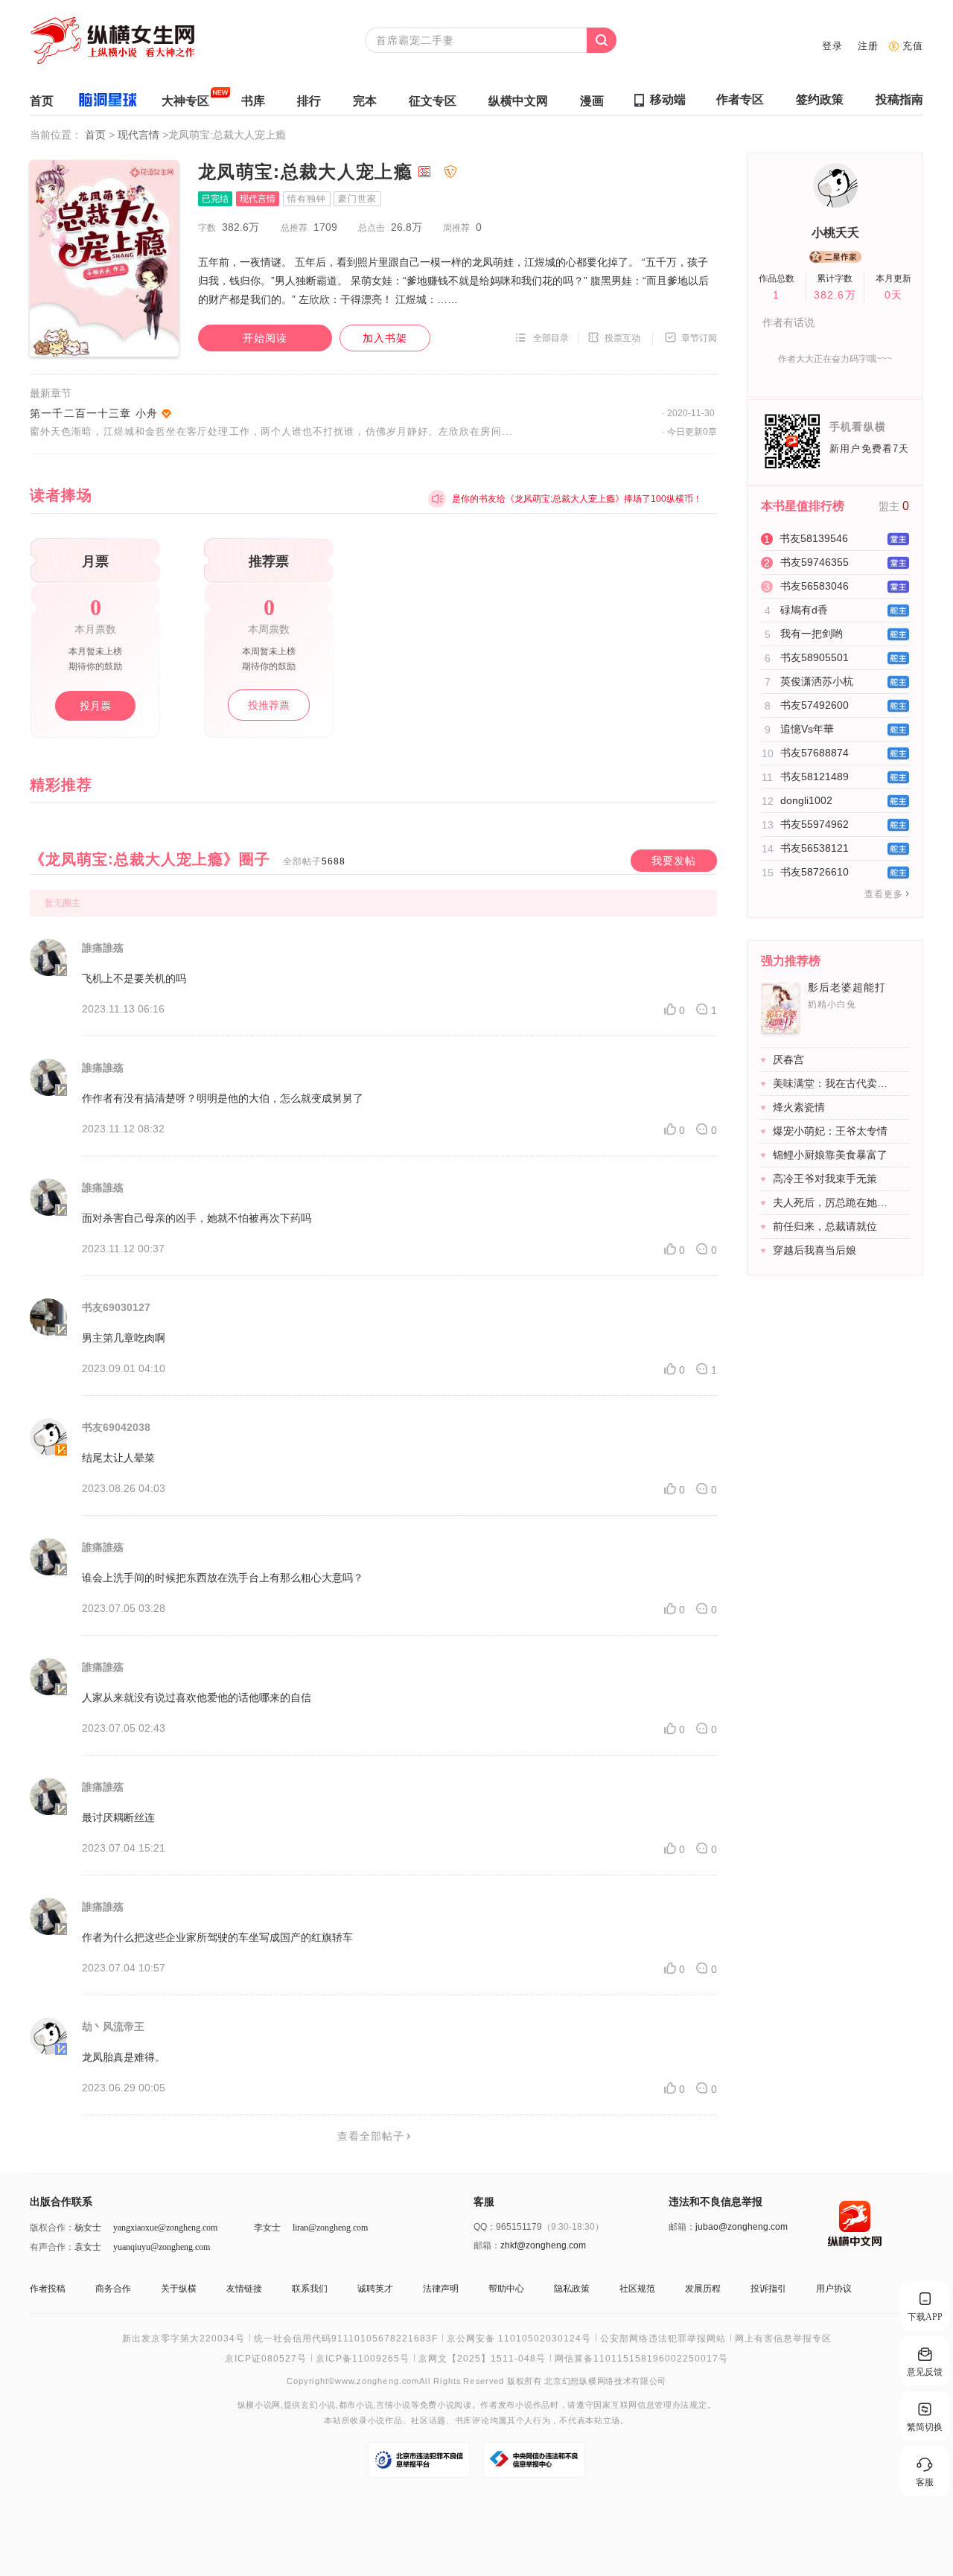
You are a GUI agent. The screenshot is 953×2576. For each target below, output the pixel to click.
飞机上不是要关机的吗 (134, 978)
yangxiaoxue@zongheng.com (165, 2228)
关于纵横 (179, 2289)
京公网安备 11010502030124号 (519, 2339)
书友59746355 (815, 562)
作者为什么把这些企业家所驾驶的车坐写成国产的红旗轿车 (217, 1937)
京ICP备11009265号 (363, 2359)
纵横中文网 (518, 101)
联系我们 (310, 2289)
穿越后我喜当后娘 (815, 1250)
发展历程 (703, 2289)
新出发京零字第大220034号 (184, 2339)
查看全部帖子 (371, 2136)
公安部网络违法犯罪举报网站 (663, 2339)
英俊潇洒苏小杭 (817, 681)
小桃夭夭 (835, 233)
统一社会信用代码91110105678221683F (346, 2339)
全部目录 (551, 338)
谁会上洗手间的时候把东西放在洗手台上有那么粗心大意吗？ (223, 1578)
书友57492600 (815, 705)
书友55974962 (815, 824)
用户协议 (834, 2289)
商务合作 (113, 2289)
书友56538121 (815, 848)
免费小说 (437, 2405)
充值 (913, 46)
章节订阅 (699, 338)
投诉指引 (768, 2289)
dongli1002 (806, 800)
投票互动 (622, 338)
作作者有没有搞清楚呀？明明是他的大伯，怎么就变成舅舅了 (223, 1098)
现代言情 (140, 135)
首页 (42, 101)
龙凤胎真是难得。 (124, 2057)
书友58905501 (815, 657)
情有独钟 (307, 199)
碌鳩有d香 (804, 610)
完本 (365, 101)
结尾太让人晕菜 (118, 1458)
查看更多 (884, 894)
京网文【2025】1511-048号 (482, 2359)
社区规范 (637, 2289)
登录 (832, 46)
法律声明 (441, 2289)
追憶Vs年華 (807, 729)
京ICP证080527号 (266, 2359)
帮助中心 (506, 2289)
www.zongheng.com (377, 2381)
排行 (309, 101)
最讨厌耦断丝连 (118, 1817)
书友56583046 (815, 586)
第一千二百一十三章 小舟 (94, 413)
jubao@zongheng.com (742, 2227)
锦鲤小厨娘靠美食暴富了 (830, 1155)
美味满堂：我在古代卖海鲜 (833, 1083)
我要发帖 (674, 861)
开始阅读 (265, 338)
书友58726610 (815, 872)
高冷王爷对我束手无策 (825, 1179)
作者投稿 (48, 2289)
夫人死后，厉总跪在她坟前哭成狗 (833, 1202)
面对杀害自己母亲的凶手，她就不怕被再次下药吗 (197, 1218)
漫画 (592, 101)
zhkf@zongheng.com (543, 2245)
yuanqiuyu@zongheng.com (162, 2247)
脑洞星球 (108, 102)
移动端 (668, 99)
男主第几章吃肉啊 (124, 1338)
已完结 (215, 199)
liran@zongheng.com (330, 2228)
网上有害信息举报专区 (783, 2339)
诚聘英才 (375, 2289)
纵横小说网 (259, 2405)
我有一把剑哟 (812, 634)
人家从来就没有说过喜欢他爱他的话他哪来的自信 (197, 1697)
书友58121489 (815, 777)
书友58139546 (814, 538)
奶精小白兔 (832, 1004)
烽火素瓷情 (799, 1107)
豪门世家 (357, 199)
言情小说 (393, 2405)
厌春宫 (788, 1059)
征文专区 (433, 101)
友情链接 (244, 2289)
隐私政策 (572, 2289)
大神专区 (185, 101)
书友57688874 (815, 753)
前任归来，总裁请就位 (825, 1226)
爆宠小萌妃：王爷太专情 (830, 1131)
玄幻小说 (318, 2405)
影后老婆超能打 (847, 987)
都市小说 (356, 2405)
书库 (253, 101)
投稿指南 (899, 99)
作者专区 (740, 99)
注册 (868, 46)
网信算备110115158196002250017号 (641, 2359)
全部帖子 (314, 861)
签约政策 (820, 99)
